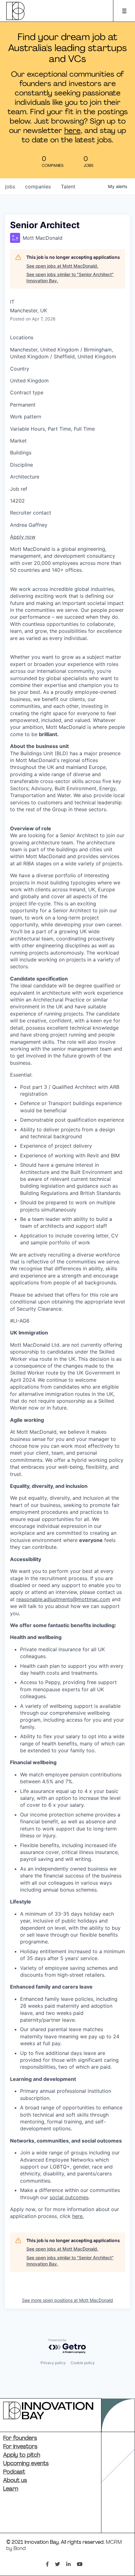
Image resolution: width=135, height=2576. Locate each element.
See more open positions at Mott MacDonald (67, 2300)
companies (38, 187)
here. (78, 2216)
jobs (10, 187)
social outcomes (69, 2197)
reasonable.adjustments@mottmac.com (63, 1599)
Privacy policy (53, 2363)
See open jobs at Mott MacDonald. (62, 266)
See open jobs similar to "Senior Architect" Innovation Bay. (70, 277)
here (73, 131)
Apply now (23, 537)
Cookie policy (83, 2363)
